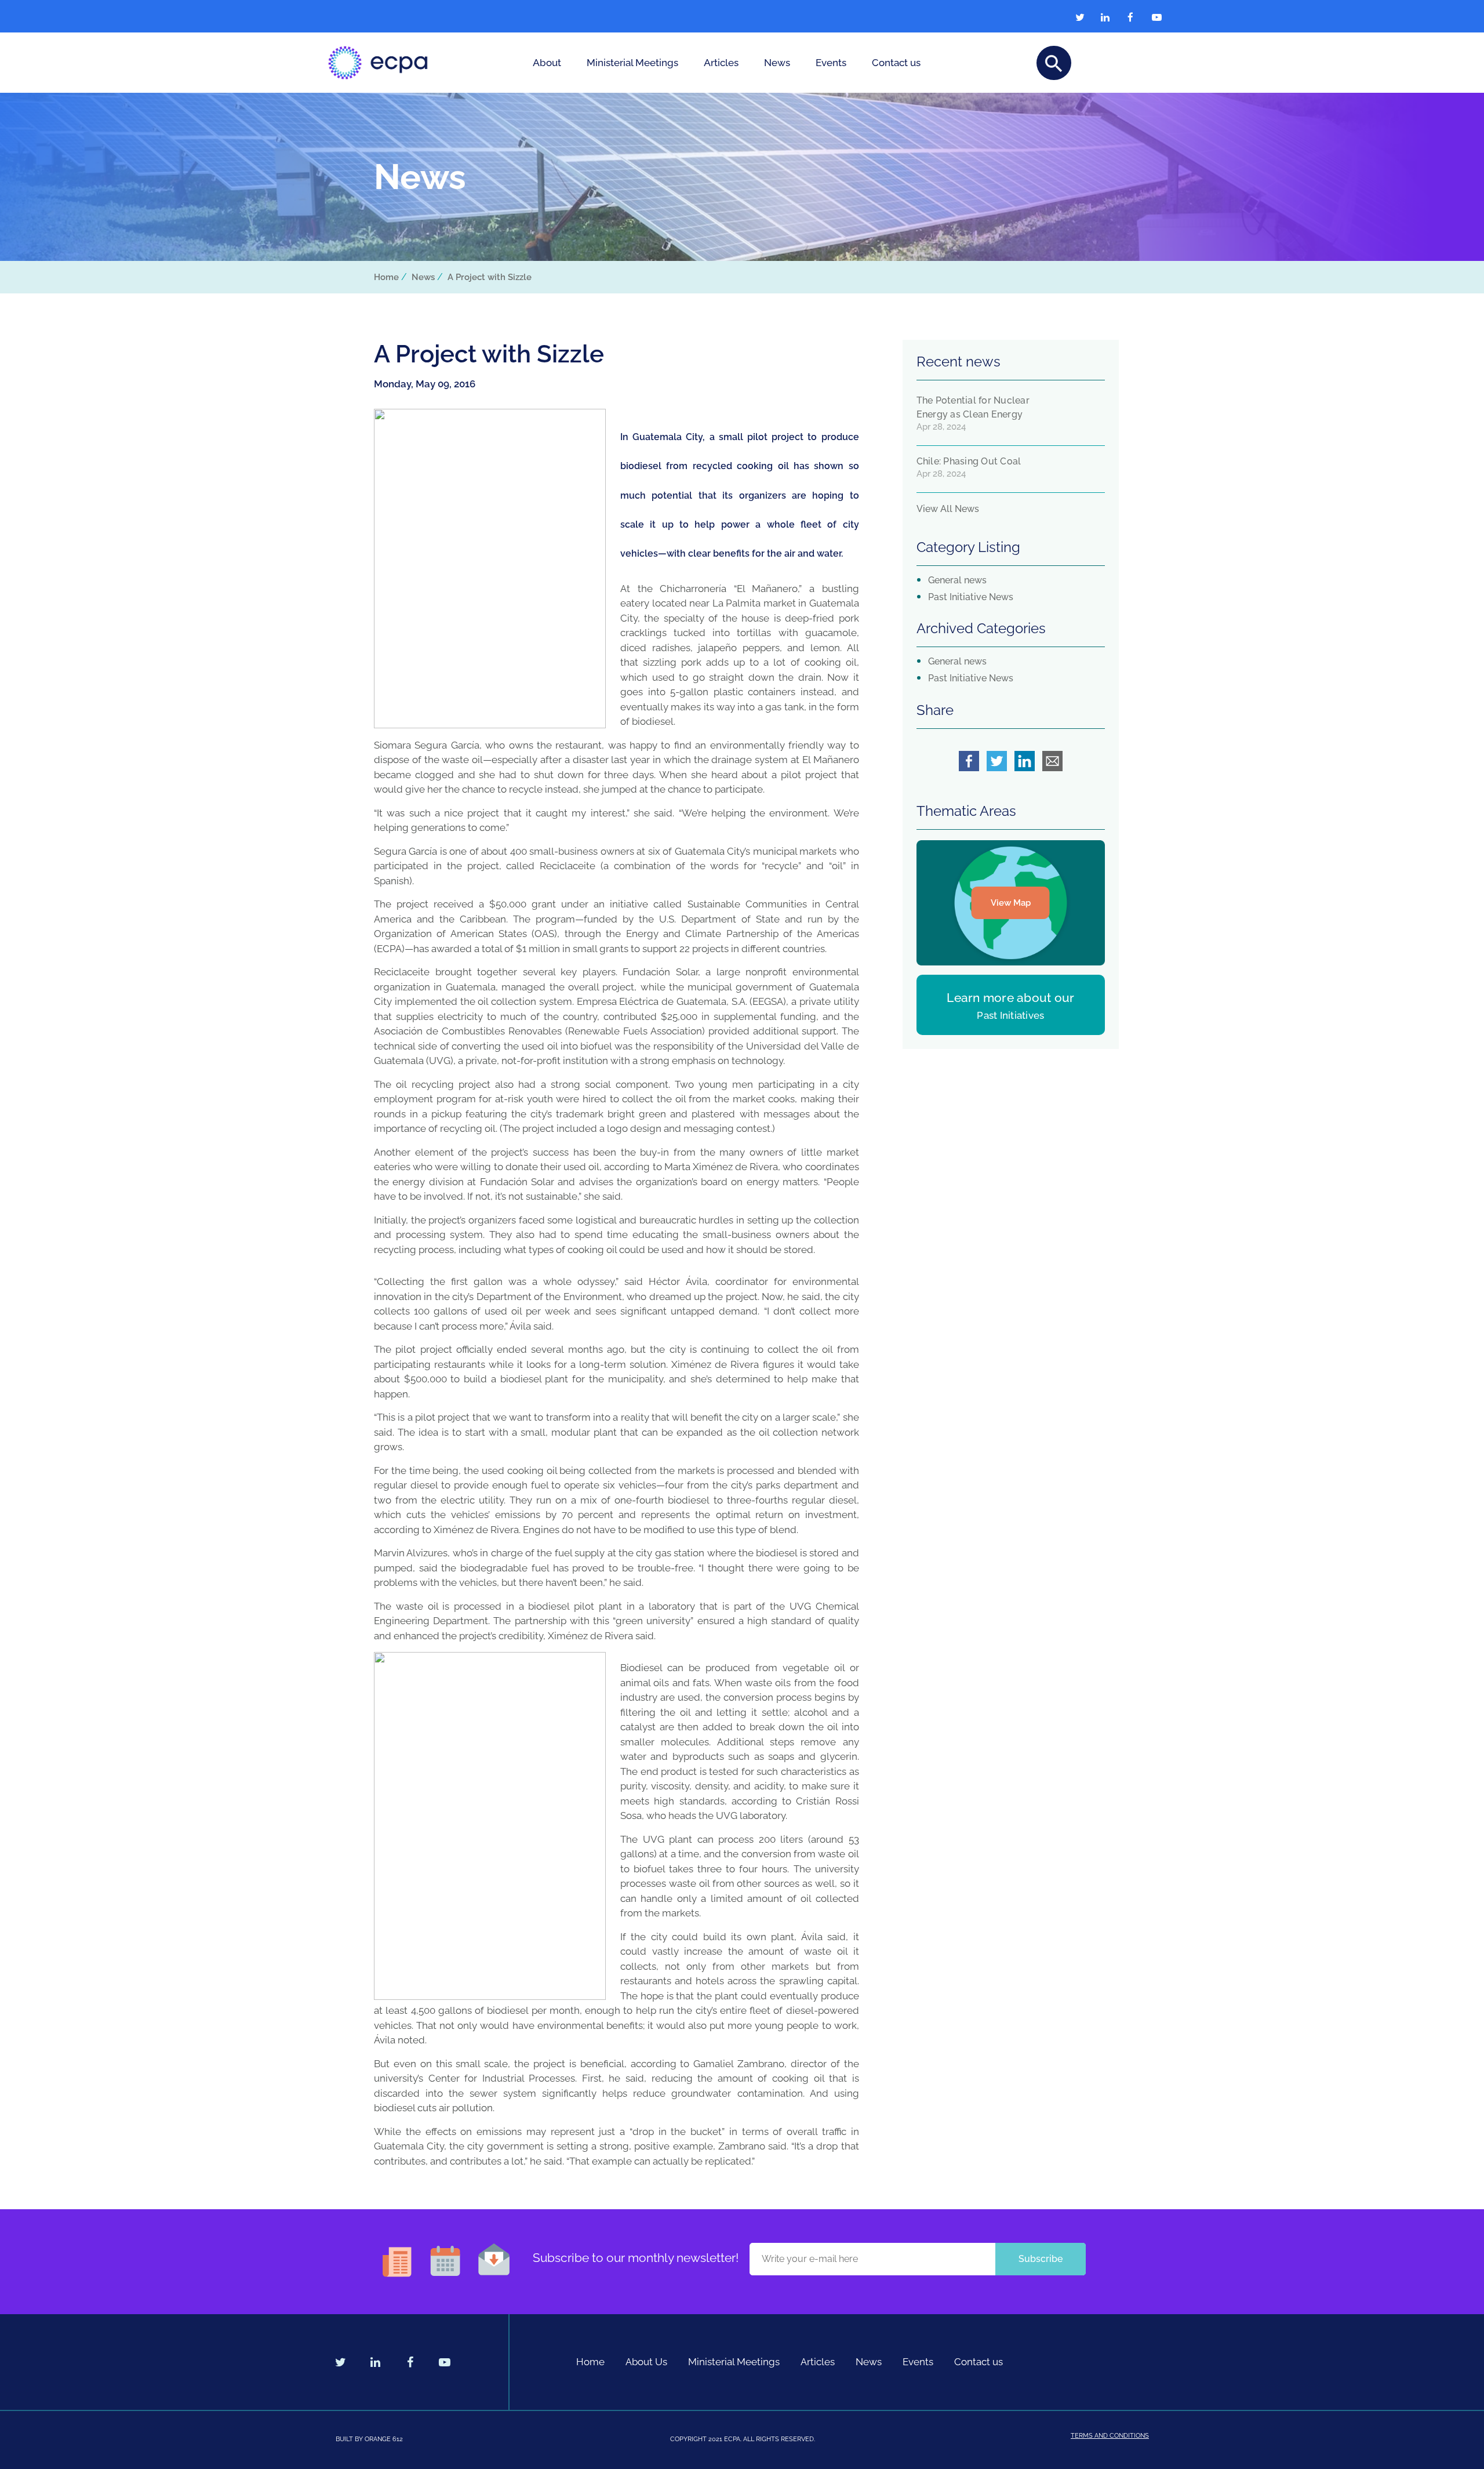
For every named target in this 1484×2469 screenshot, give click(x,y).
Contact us (896, 63)
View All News (948, 509)
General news (957, 580)
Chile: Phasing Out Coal (969, 461)
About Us (646, 2362)
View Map (1011, 903)
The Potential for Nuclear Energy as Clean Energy (973, 407)
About (547, 63)
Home (386, 277)
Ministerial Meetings (632, 63)
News (777, 63)
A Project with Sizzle (490, 277)
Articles (721, 63)
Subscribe (1041, 2259)
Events (831, 63)
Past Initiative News (971, 597)
